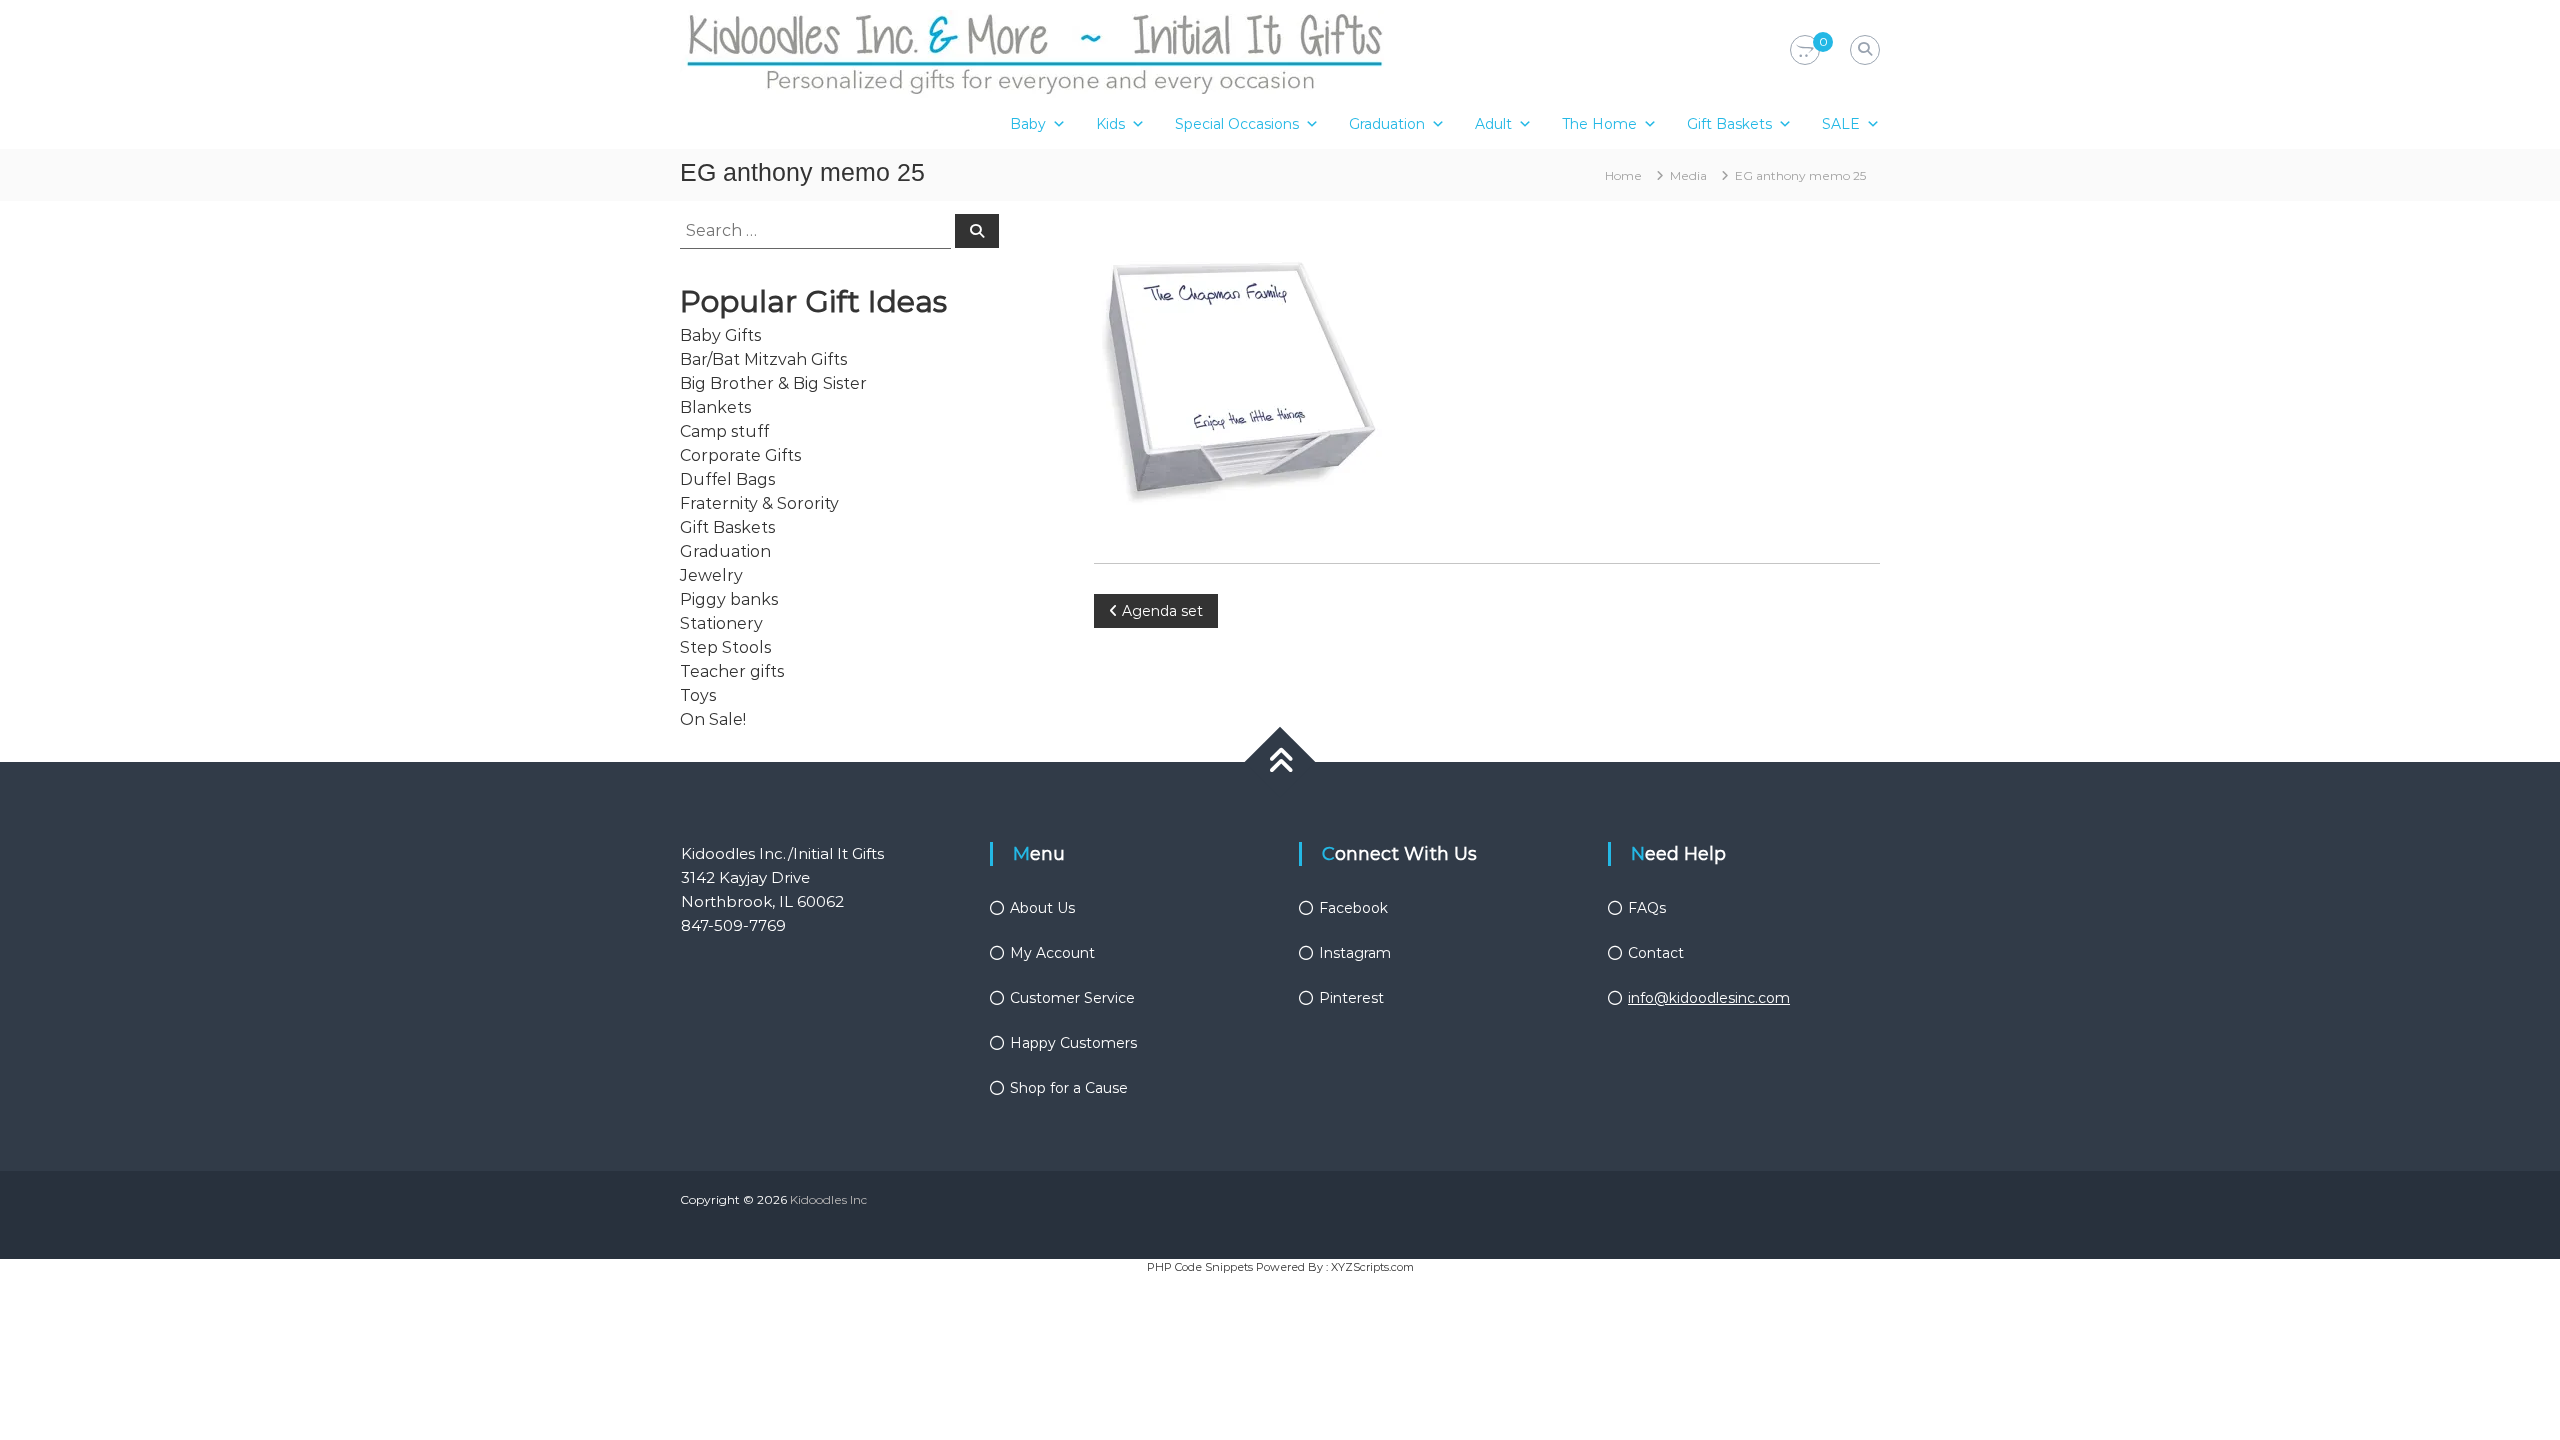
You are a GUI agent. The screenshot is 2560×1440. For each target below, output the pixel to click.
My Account (1052, 953)
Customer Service (1072, 998)
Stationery (721, 623)
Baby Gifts (720, 335)
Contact (1656, 953)
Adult (1493, 124)
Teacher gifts (732, 671)
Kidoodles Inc (828, 1199)
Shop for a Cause (1069, 1088)
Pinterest (1351, 998)
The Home (1599, 124)
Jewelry (711, 575)
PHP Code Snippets (1200, 1267)
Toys (698, 695)
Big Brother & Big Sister (773, 383)
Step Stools (725, 647)
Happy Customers (1073, 1043)
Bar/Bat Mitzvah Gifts (763, 359)
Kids (1110, 124)
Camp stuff (724, 431)
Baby (1028, 124)
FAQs (1647, 908)
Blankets (715, 407)
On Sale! (713, 719)
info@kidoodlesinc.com (1709, 998)
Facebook (1353, 908)
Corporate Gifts (740, 455)
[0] (1805, 51)
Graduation (1387, 124)
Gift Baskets (1729, 124)
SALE (1841, 124)
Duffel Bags (727, 479)
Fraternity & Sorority (759, 503)
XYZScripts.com (1372, 1267)
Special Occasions (1237, 124)
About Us (1042, 908)
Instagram (1355, 953)
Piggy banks (729, 599)
